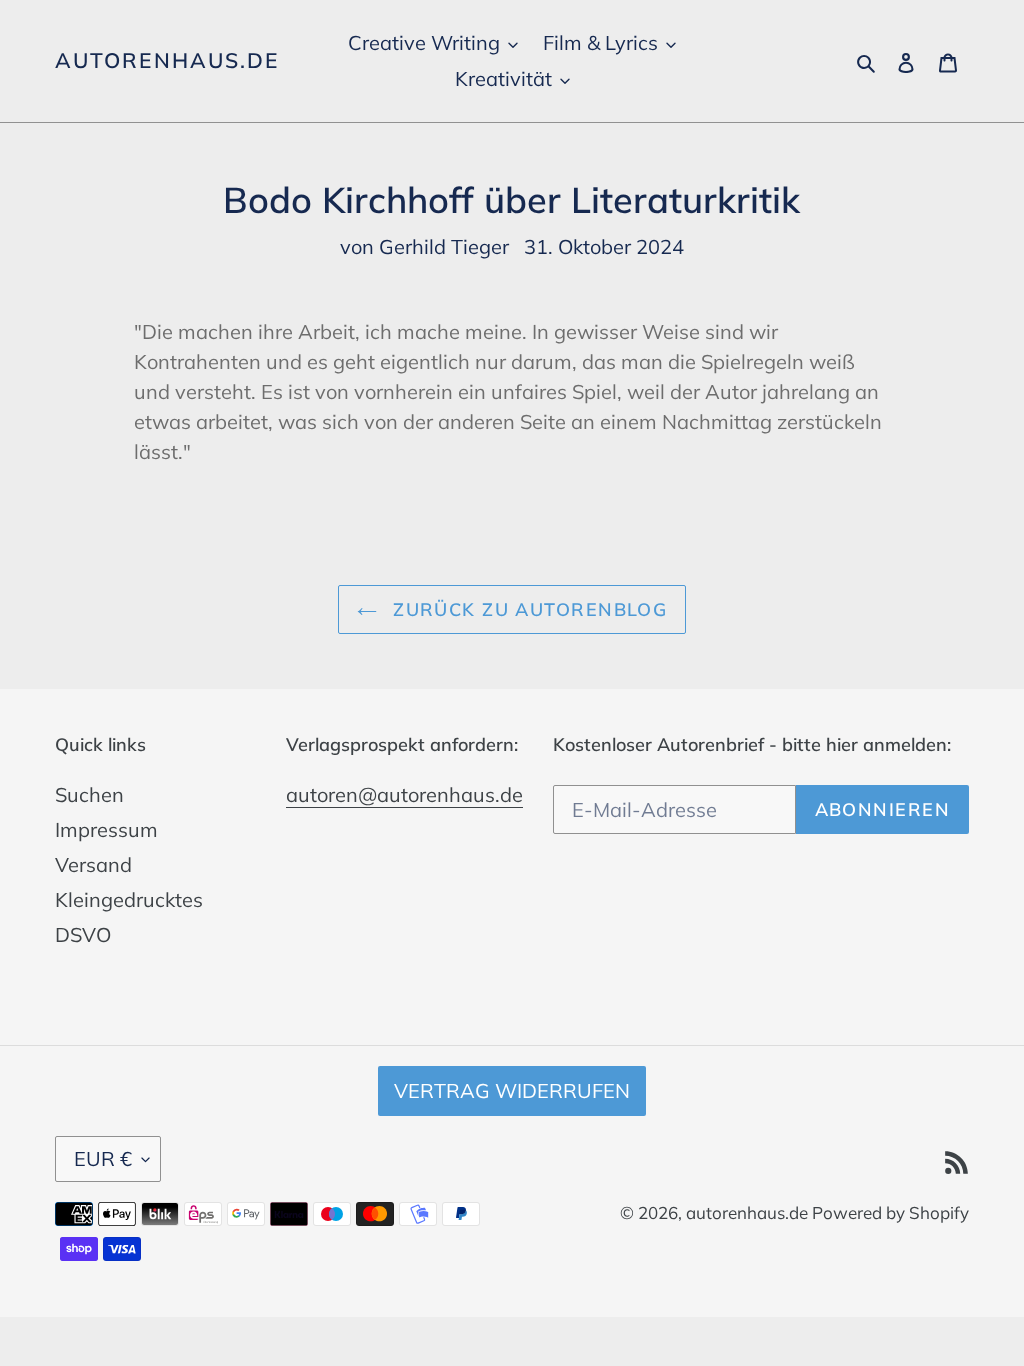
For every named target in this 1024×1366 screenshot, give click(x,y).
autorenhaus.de (167, 60)
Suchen (89, 794)
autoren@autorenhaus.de (404, 794)
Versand (93, 864)
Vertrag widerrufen (512, 1090)
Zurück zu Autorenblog (527, 609)
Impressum (106, 829)
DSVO (83, 934)
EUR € (103, 1158)
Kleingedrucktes (129, 899)
